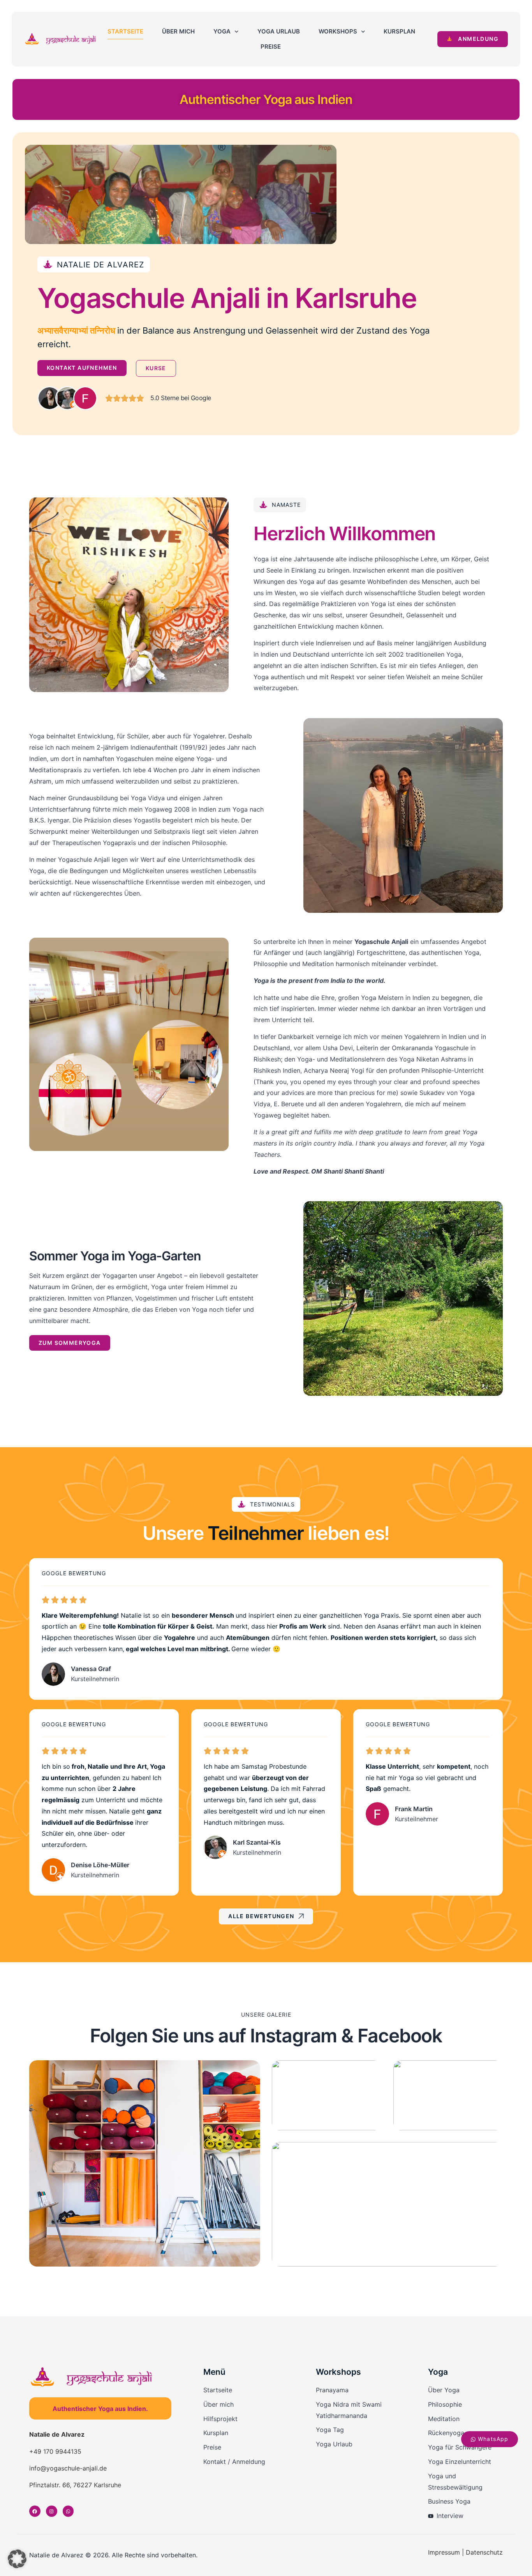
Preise (271, 47)
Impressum (444, 2552)
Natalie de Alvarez (57, 2434)
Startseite (125, 31)
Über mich (178, 31)
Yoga (222, 31)
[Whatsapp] (68, 2511)
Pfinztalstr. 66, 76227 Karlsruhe (75, 2485)
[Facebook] (35, 2511)
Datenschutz (484, 2552)
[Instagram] (52, 2511)
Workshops (338, 31)
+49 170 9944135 (55, 2451)
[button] (17, 2559)
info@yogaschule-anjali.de (68, 2468)
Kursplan (399, 31)
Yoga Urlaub (279, 31)
